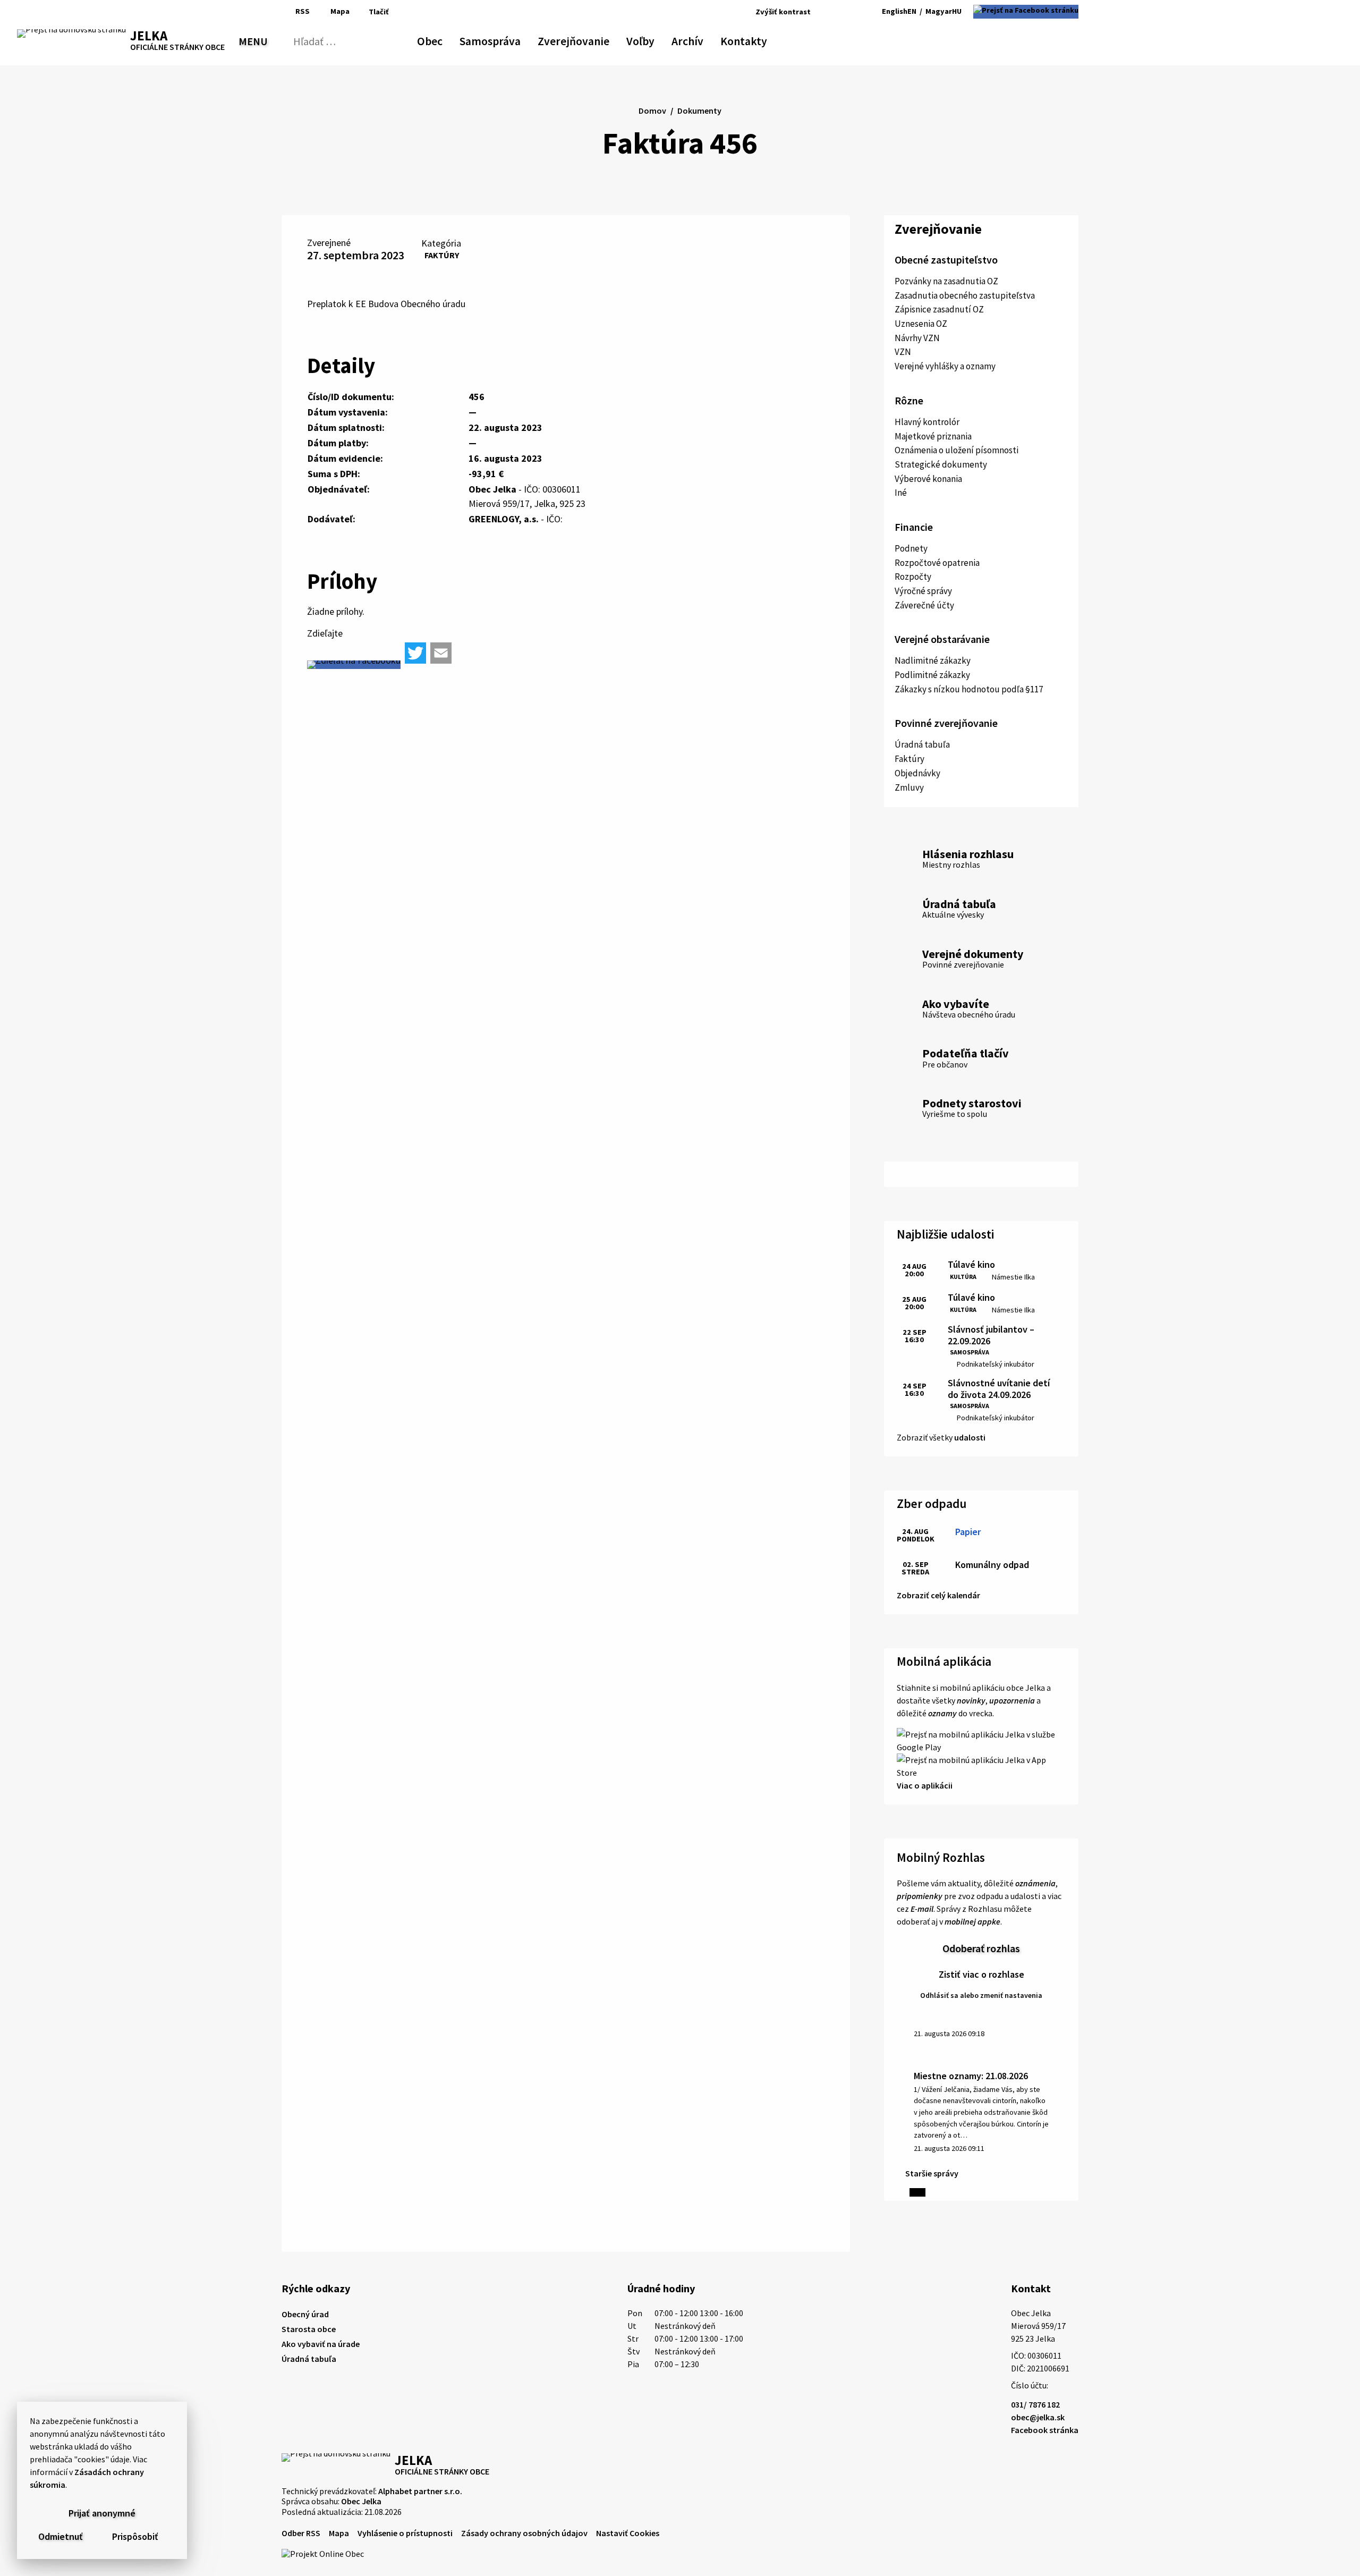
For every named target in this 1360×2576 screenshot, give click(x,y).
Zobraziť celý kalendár (938, 1595)
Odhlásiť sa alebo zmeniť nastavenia (981, 1995)
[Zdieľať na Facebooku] (354, 665)
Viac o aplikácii (925, 1785)
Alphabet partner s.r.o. (420, 2491)
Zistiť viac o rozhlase (981, 1974)
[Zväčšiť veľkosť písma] (849, 12)
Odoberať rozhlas (981, 1948)
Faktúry (442, 255)
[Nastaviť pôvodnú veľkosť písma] (834, 12)
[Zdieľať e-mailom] (441, 653)
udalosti (970, 1437)
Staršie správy (932, 2173)
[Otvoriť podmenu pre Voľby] (649, 39)
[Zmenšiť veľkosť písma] (822, 12)
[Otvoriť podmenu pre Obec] (437, 39)
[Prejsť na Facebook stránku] (1026, 12)
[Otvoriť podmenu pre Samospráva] (515, 39)
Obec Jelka (361, 2501)
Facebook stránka (1045, 2430)
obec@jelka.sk (1038, 2417)
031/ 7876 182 (1035, 2404)
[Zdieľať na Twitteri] (415, 653)
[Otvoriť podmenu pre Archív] (698, 39)
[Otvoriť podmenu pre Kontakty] (758, 39)
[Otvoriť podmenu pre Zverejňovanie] (604, 39)
